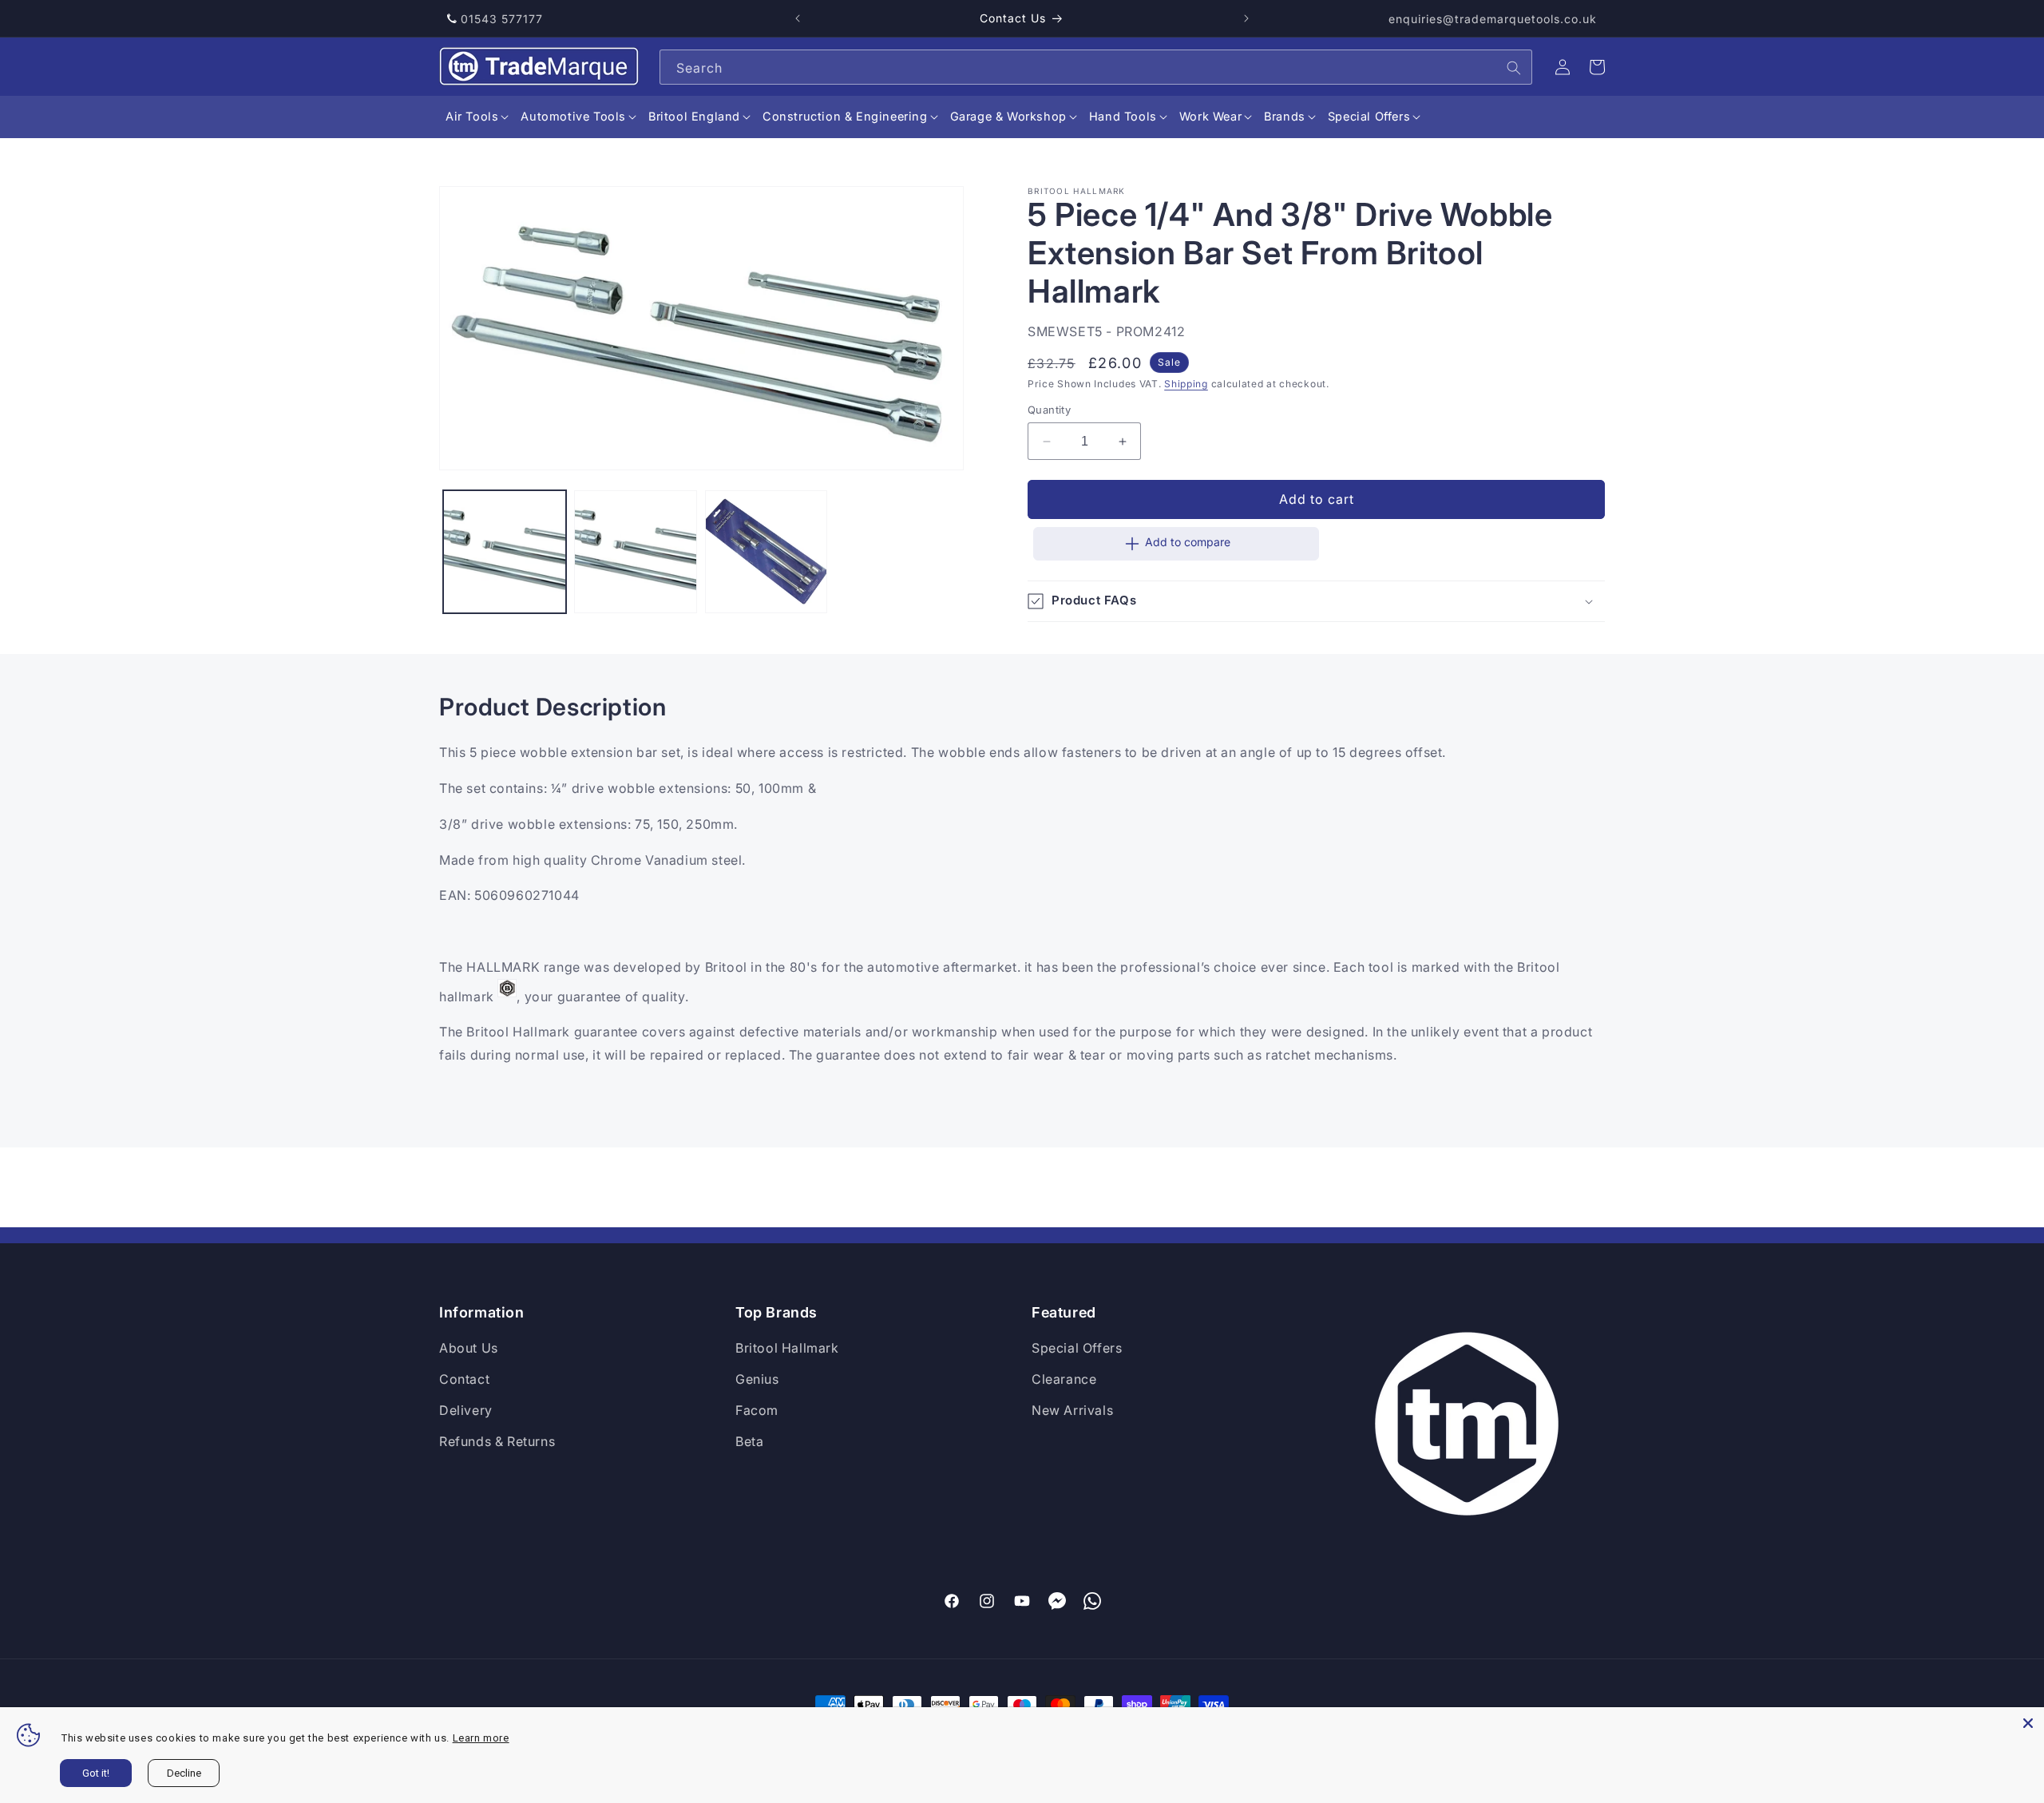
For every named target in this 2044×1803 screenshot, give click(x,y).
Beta (749, 1441)
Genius (757, 1379)
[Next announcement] (1246, 18)
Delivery (466, 1410)
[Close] (2028, 1723)
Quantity (1049, 410)
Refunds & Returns (497, 1441)
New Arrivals (1072, 1410)
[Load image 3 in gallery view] (766, 552)
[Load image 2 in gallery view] (636, 552)
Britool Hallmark (787, 1348)
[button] (472, 117)
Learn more (481, 1738)
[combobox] (1096, 67)
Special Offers (1077, 1348)
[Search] (1514, 68)
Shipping (1186, 384)
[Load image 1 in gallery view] (505, 552)
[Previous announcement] (798, 18)
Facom (757, 1410)
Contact (464, 1379)
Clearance (1064, 1379)
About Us (469, 1348)
